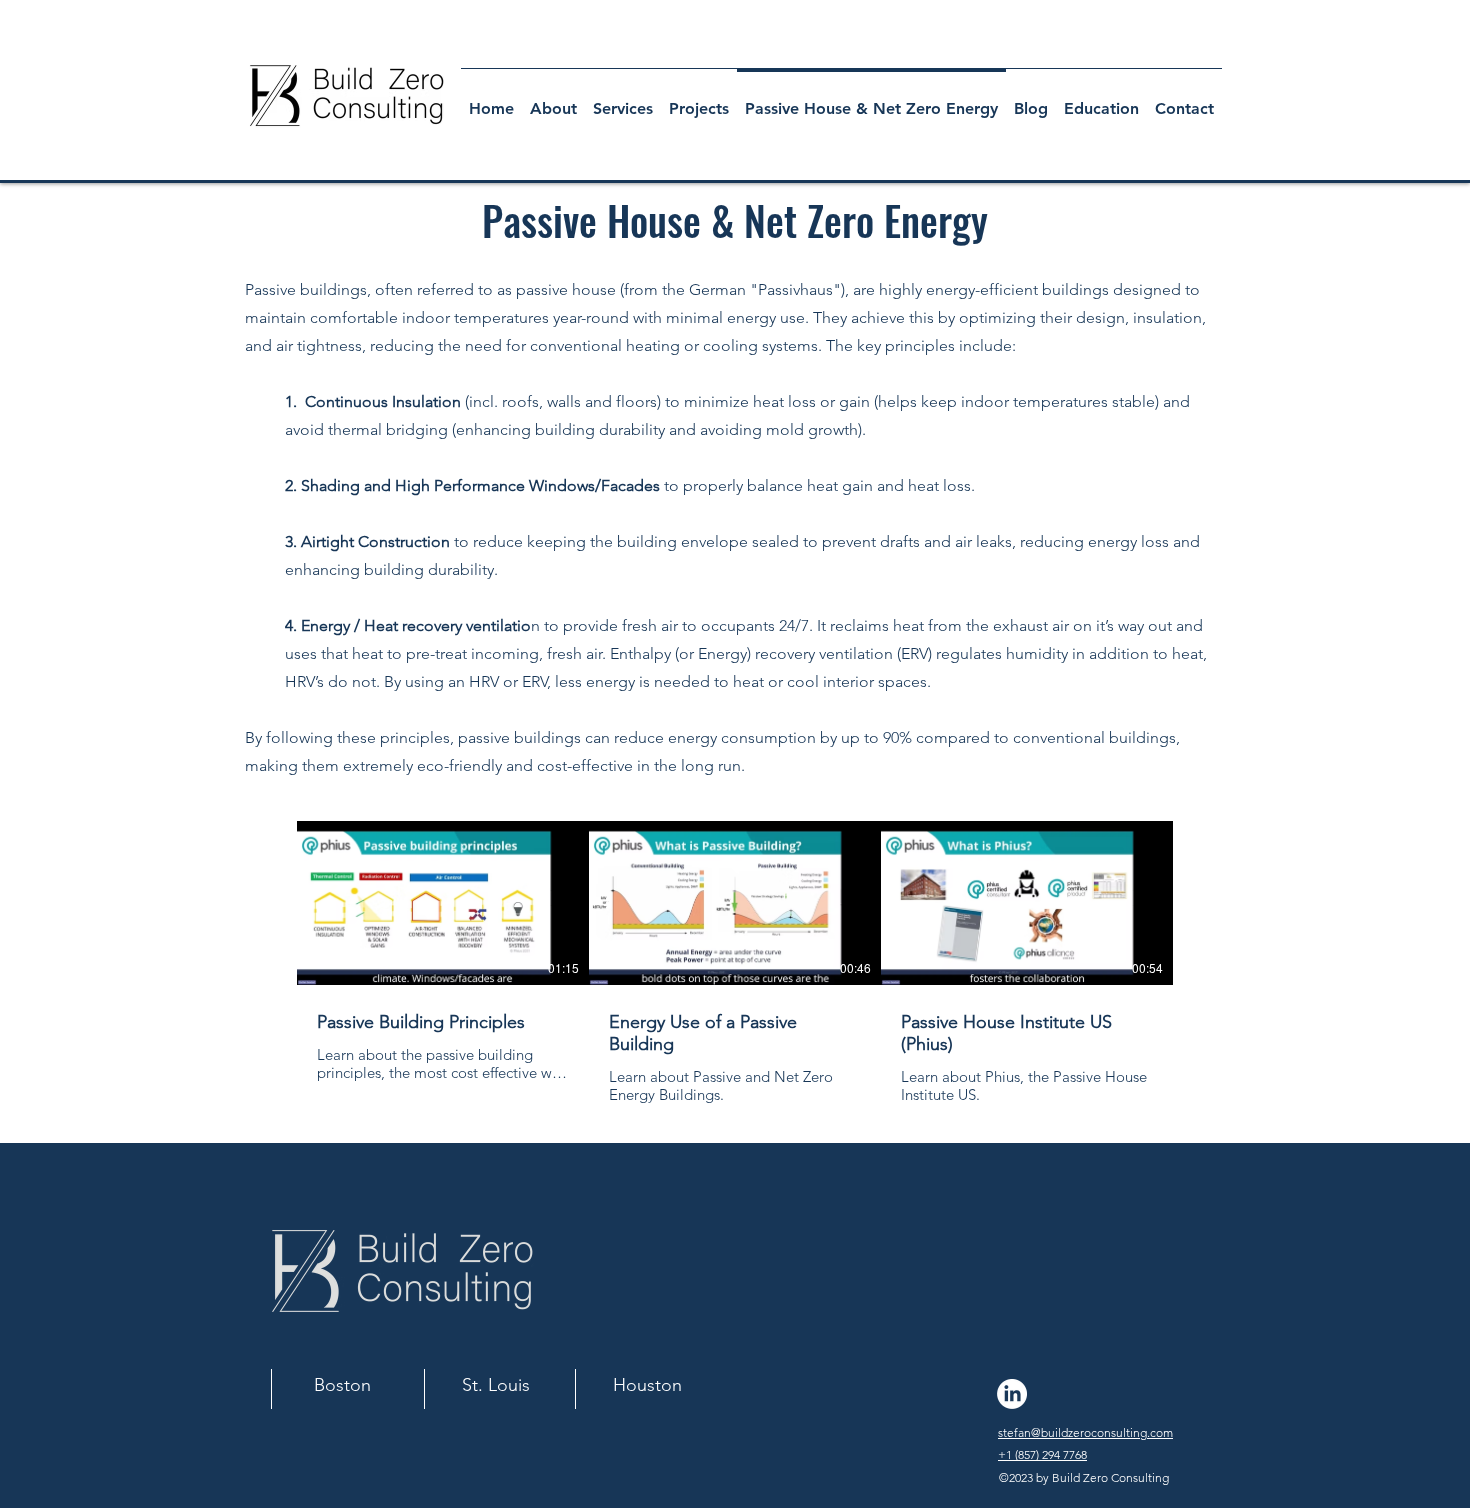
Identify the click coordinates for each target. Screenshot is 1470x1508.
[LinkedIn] (1012, 1394)
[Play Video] (443, 903)
